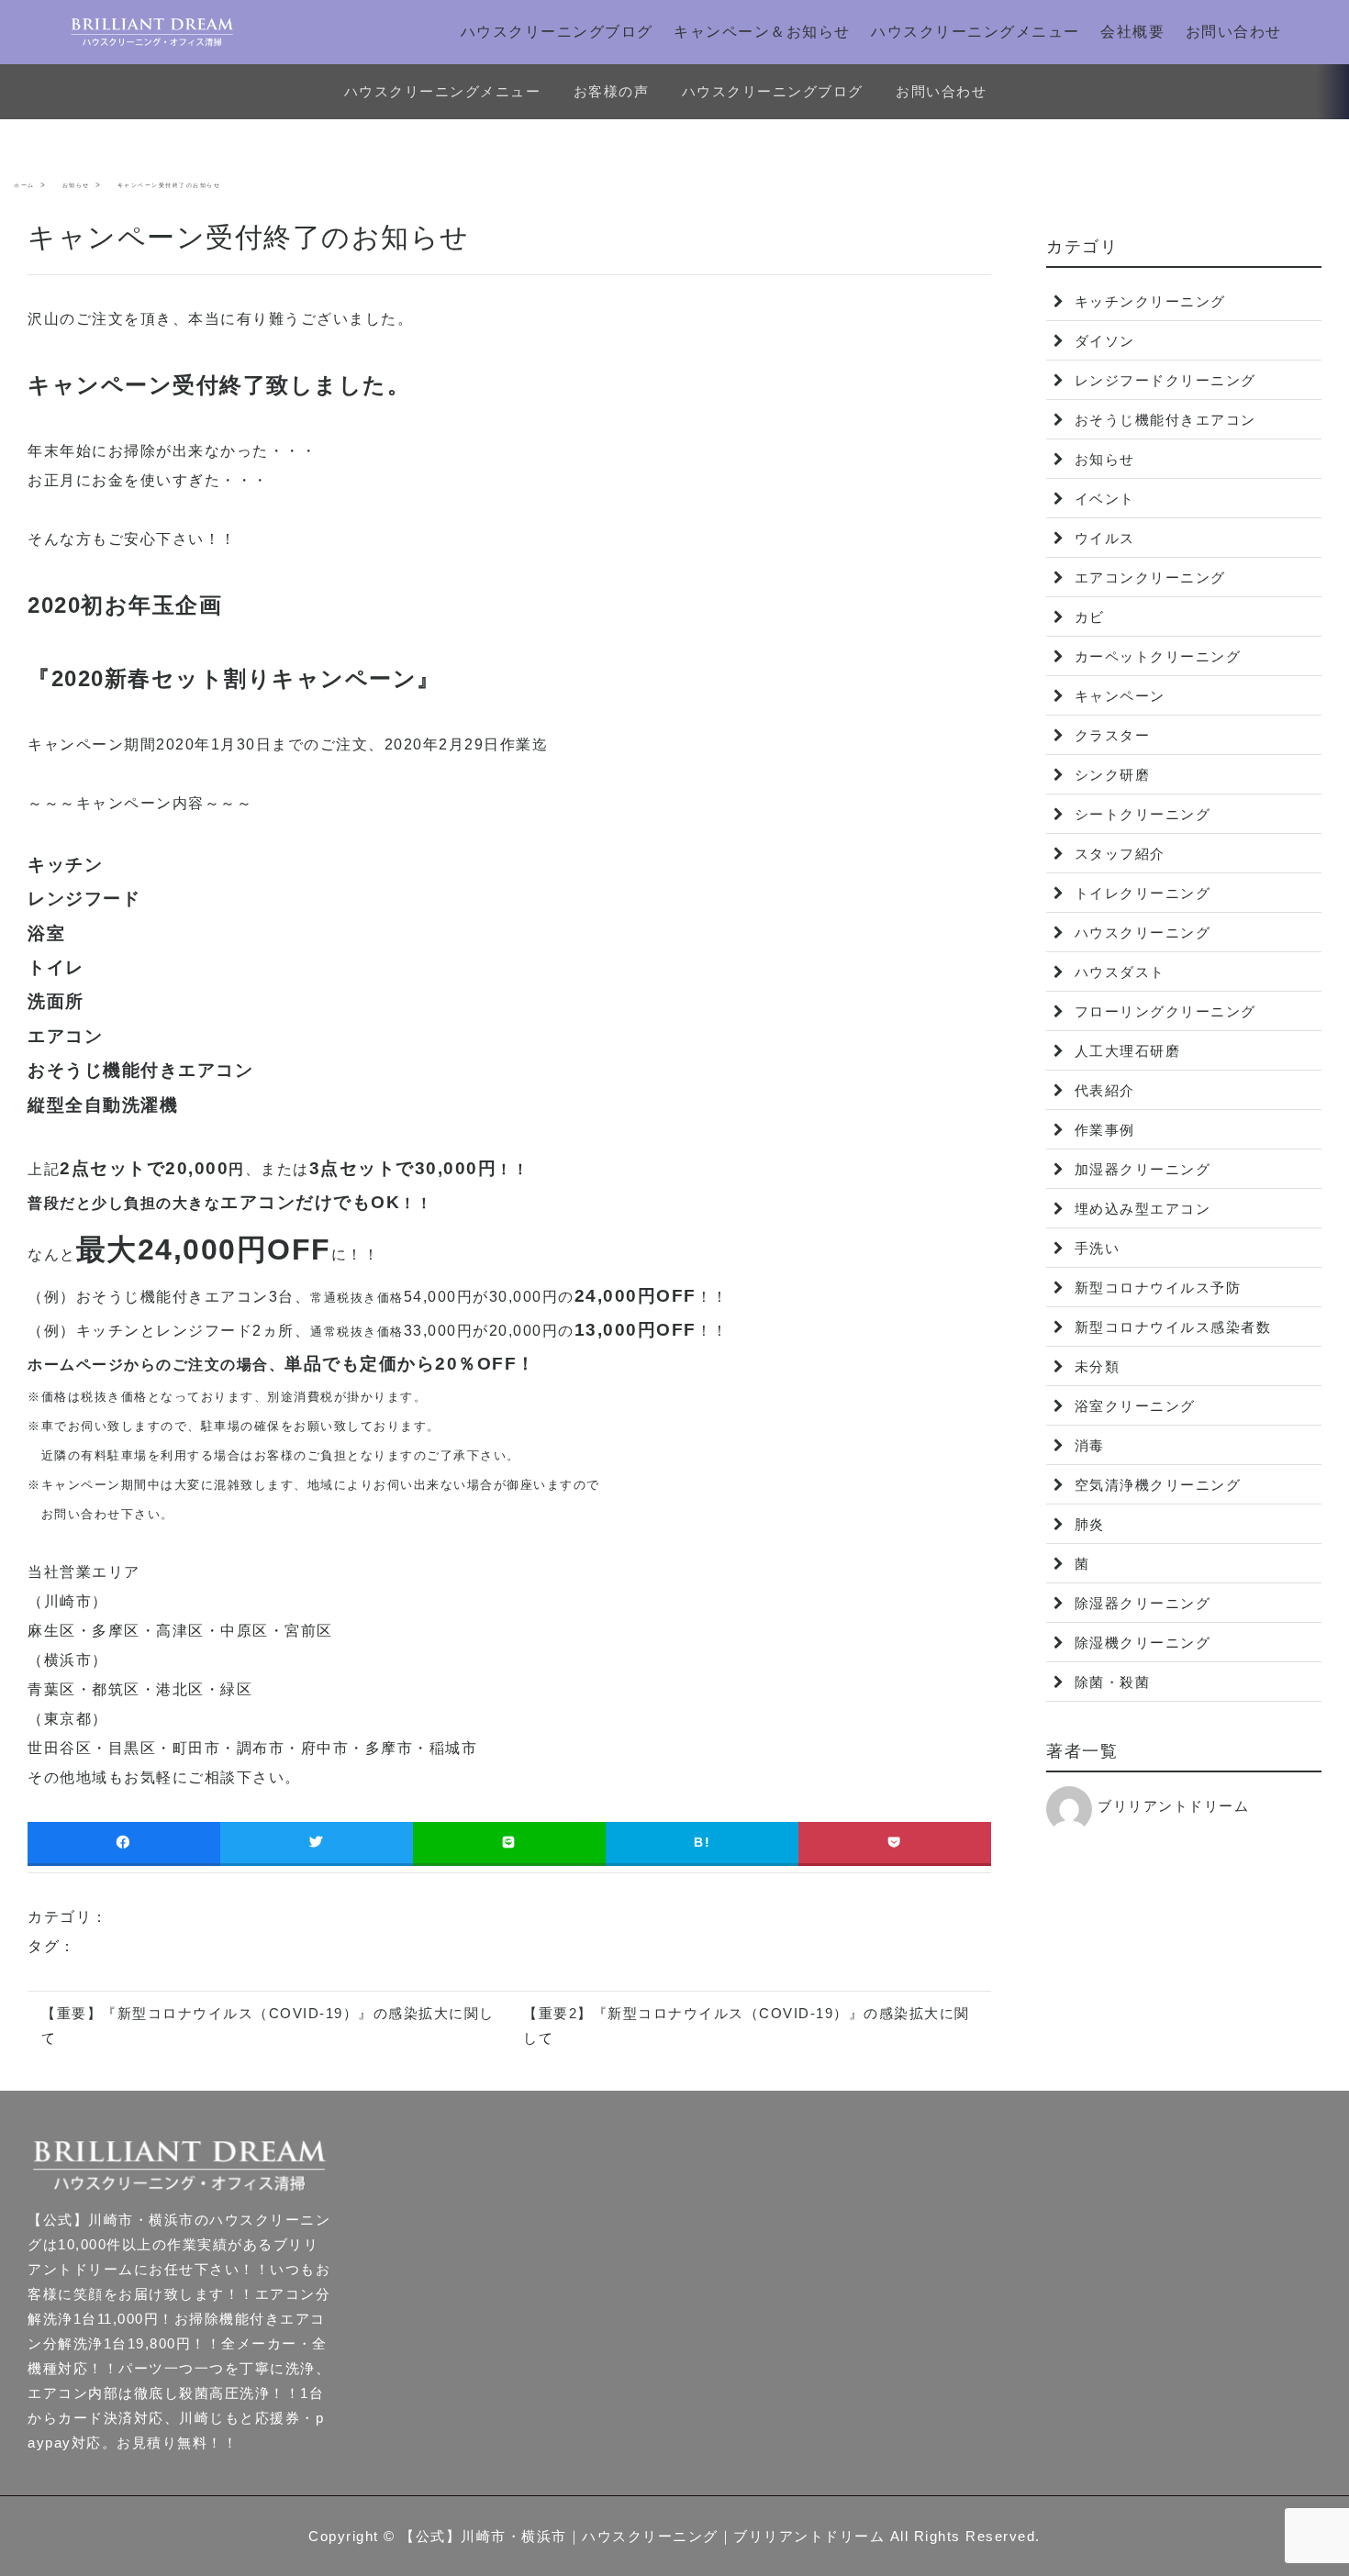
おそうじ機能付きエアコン (1163, 420)
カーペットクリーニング (1155, 656)
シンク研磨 (1109, 775)
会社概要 (1132, 32)
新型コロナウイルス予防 (1155, 1288)
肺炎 (1087, 1524)
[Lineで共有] (509, 1843)
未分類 (1094, 1366)
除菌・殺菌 (1109, 1682)
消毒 (1087, 1445)
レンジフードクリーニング (1163, 380)
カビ (1087, 617)
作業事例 (1102, 1130)
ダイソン (1102, 341)
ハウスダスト (1117, 972)
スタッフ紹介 (1117, 854)
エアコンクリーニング (1148, 577)
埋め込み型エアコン (1140, 1209)
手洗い (1094, 1248)
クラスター (1109, 735)
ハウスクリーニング (1140, 933)
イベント (1102, 499)
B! (702, 1842)
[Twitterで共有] (317, 1843)
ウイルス (1102, 538)
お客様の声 (612, 91)
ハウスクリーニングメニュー (976, 32)
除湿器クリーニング (1140, 1603)
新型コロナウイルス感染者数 (1170, 1327)
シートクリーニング (1140, 814)
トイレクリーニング (1140, 893)
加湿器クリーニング (1140, 1169)
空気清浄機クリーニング (1155, 1485)
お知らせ (1102, 459)
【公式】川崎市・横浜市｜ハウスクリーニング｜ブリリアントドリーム (642, 2536)
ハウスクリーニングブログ (557, 32)
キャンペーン (1117, 696)
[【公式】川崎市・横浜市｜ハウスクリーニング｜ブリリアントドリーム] (152, 32)
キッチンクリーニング (1148, 301)
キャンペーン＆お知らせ (762, 32)
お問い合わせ (1234, 32)
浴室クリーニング (1132, 1406)
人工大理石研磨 (1125, 1051)
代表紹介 (1102, 1090)
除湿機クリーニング (1140, 1643)
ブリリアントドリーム (1173, 1806)
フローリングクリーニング (1163, 1011)
